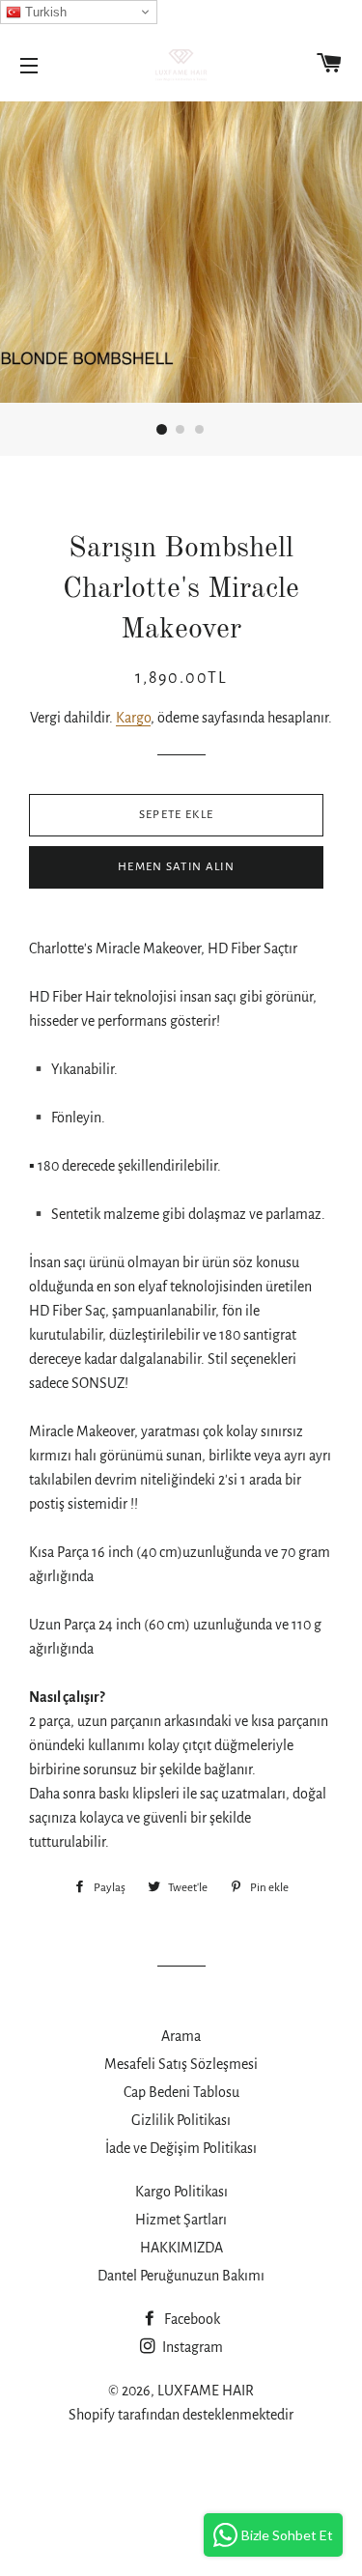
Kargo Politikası (181, 2192)
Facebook (191, 2319)
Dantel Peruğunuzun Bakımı (181, 2276)
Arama (181, 2036)
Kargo (133, 718)
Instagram (191, 2347)
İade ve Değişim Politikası (181, 2148)
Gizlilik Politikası (181, 2120)
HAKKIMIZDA (181, 2248)
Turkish (44, 12)
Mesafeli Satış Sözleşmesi (181, 2064)
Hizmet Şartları (181, 2220)
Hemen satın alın (176, 867)
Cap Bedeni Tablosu (181, 2092)
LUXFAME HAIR (206, 2391)
